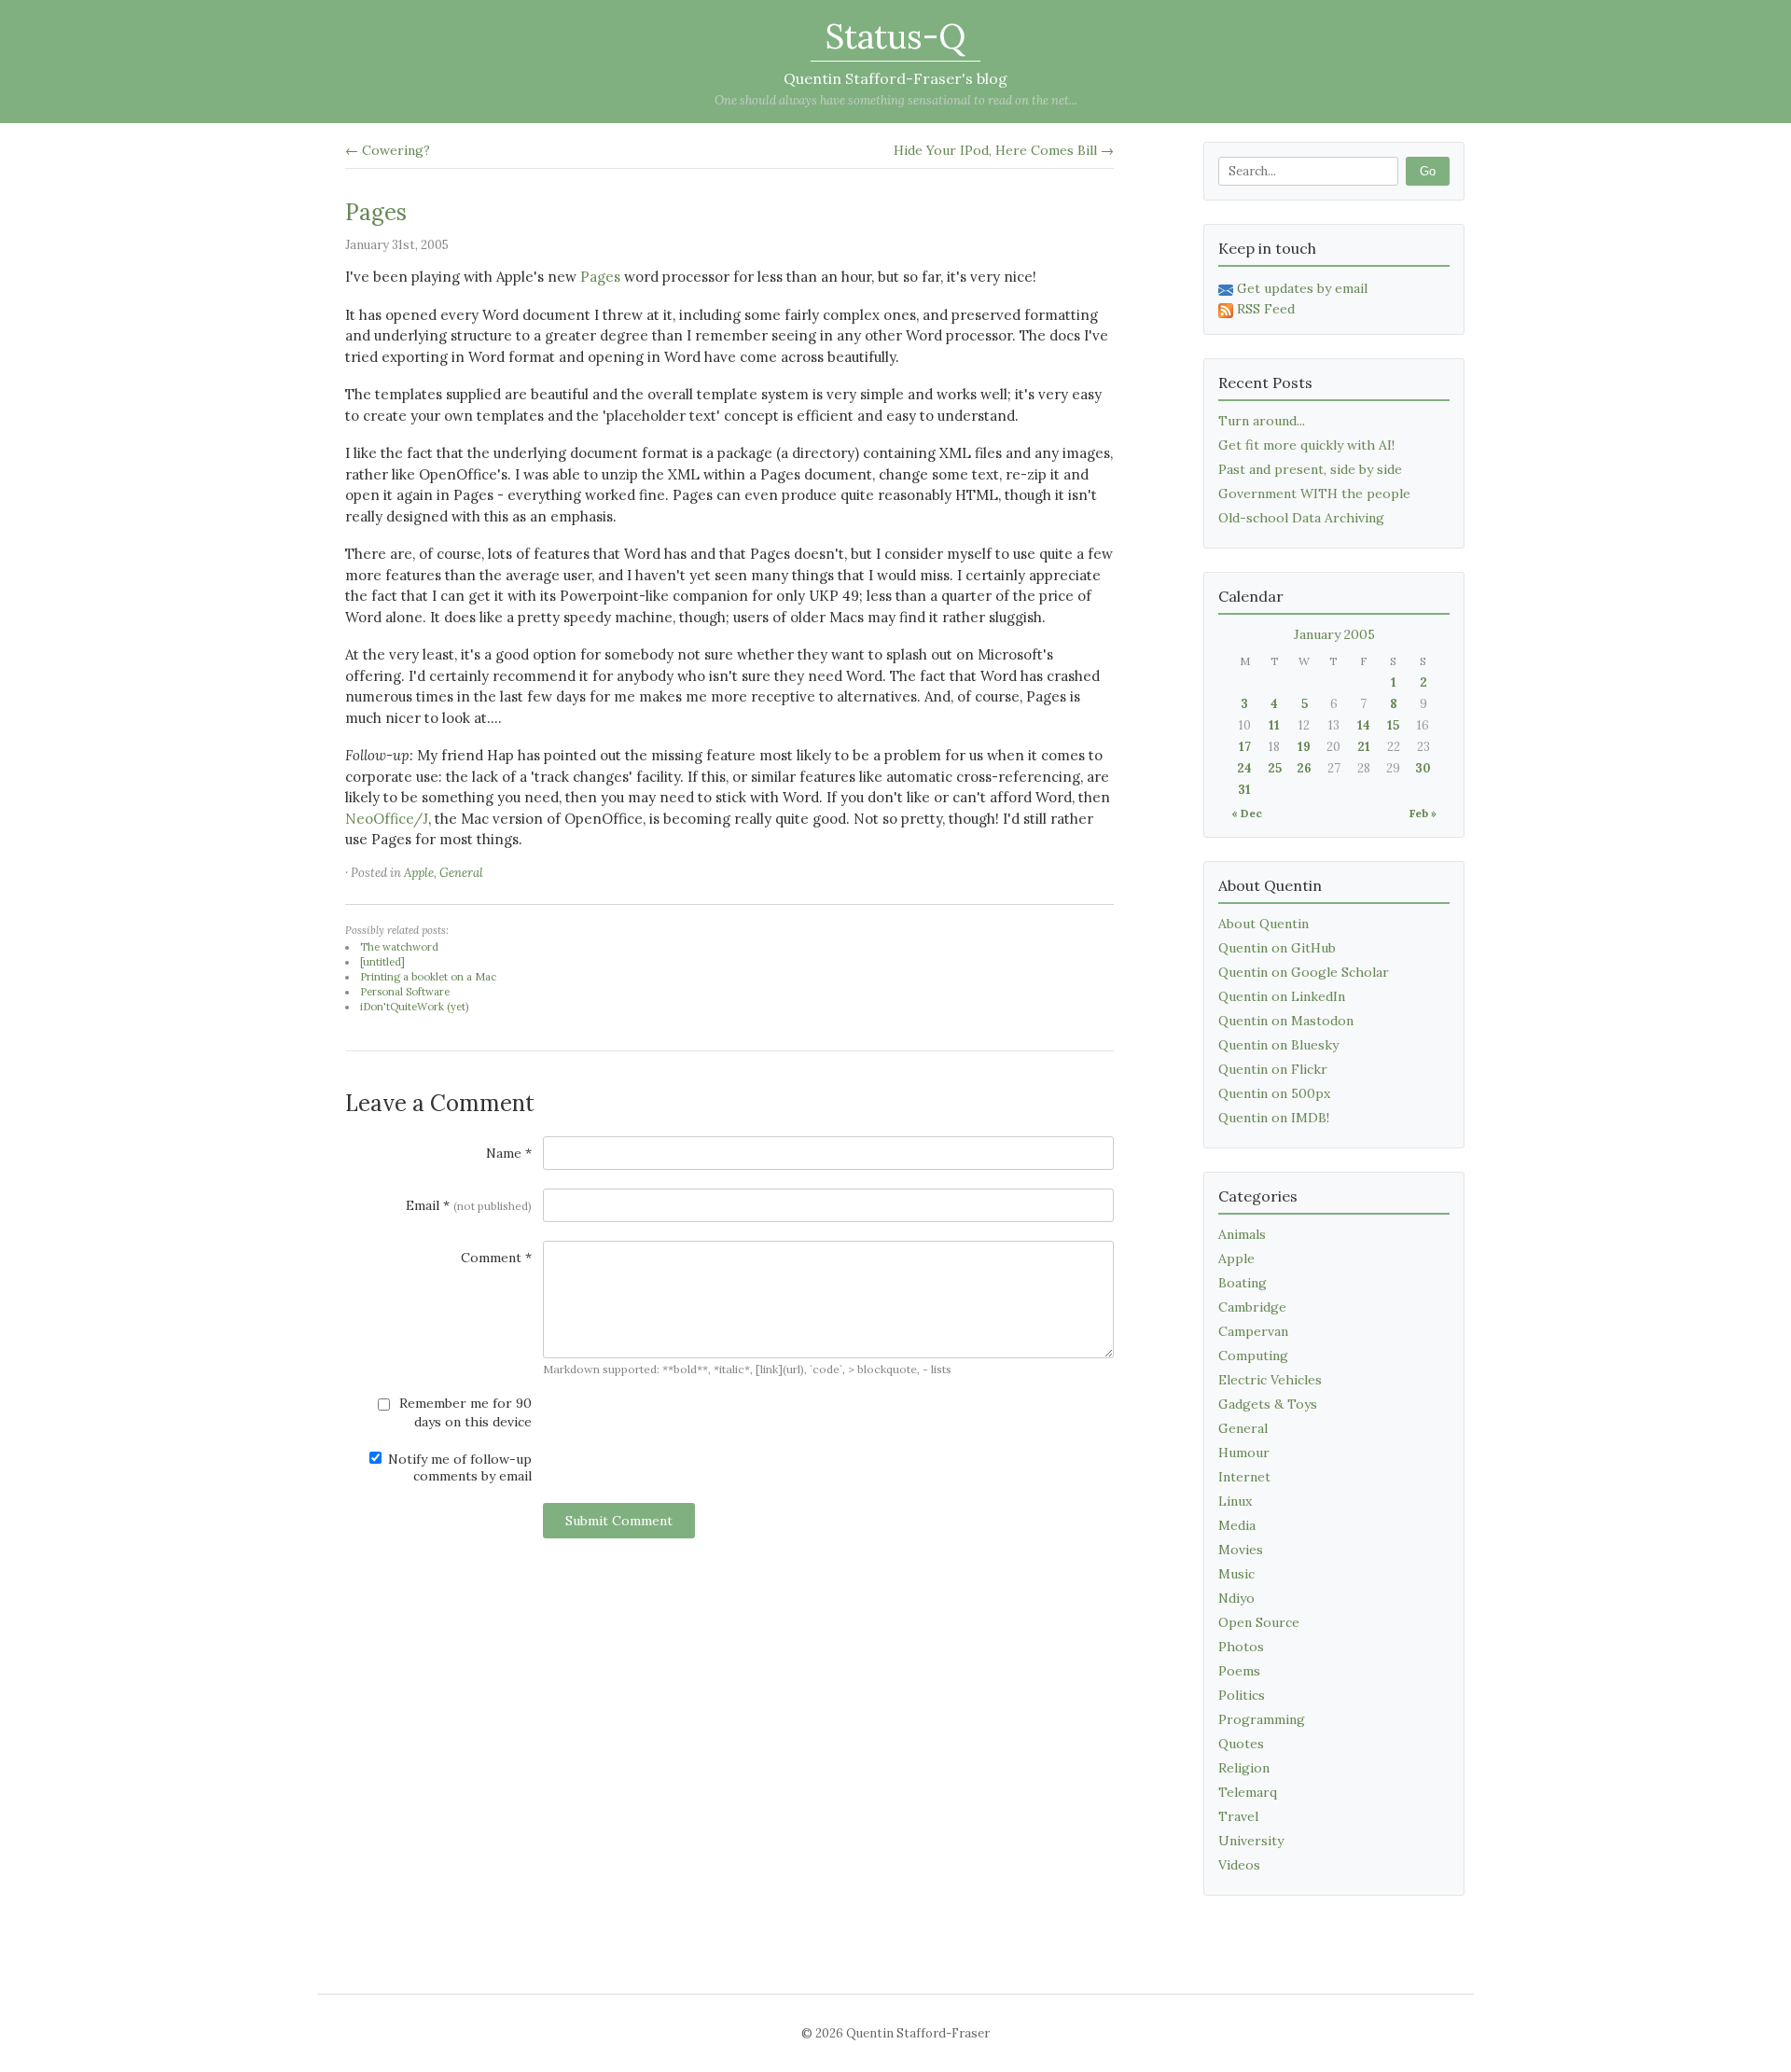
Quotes (1241, 1744)
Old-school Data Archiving (1301, 518)
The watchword (399, 947)
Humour (1244, 1453)
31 (1244, 790)
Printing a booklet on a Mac (428, 977)
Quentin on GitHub (1277, 948)
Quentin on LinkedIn (1282, 996)
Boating (1243, 1283)
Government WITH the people (1314, 494)
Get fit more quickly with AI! (1306, 445)
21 (1364, 747)
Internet (1244, 1477)
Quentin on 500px (1274, 1093)
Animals (1242, 1234)
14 (1364, 725)
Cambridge (1252, 1307)
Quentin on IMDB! (1274, 1118)
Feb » (1423, 813)
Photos (1241, 1647)
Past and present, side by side (1310, 469)
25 (1275, 768)
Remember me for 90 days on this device (464, 1412)
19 (1304, 747)
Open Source (1259, 1622)
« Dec (1247, 813)
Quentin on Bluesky (1278, 1045)
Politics (1242, 1695)
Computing (1253, 1356)
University (1251, 1841)
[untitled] (382, 962)
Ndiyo (1236, 1598)
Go (1428, 171)
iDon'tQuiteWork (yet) (414, 1007)
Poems (1239, 1671)
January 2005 (1334, 634)
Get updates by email (1302, 288)
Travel (1238, 1816)
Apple (419, 873)
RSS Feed (1266, 309)
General (461, 873)
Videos (1239, 1865)
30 (1423, 768)
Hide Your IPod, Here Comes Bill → (1004, 150)
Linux (1235, 1501)
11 (1274, 725)
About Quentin (1263, 924)
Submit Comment (619, 1521)
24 (1244, 768)
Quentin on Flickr (1273, 1069)
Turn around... (1262, 421)
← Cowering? (388, 150)
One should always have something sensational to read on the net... (896, 100)
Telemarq (1248, 1792)
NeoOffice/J (387, 819)
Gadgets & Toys (1268, 1404)
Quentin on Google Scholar (1304, 972)
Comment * (496, 1258)
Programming (1262, 1719)
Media (1237, 1525)
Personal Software (405, 992)
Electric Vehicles (1270, 1380)
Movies (1241, 1550)
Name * (509, 1153)
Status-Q (895, 36)
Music (1236, 1574)
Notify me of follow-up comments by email (458, 1467)
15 (1393, 725)
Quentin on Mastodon (1286, 1021)
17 (1245, 747)
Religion (1244, 1768)
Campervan (1253, 1331)
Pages (376, 212)
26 (1304, 768)
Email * (469, 1205)
